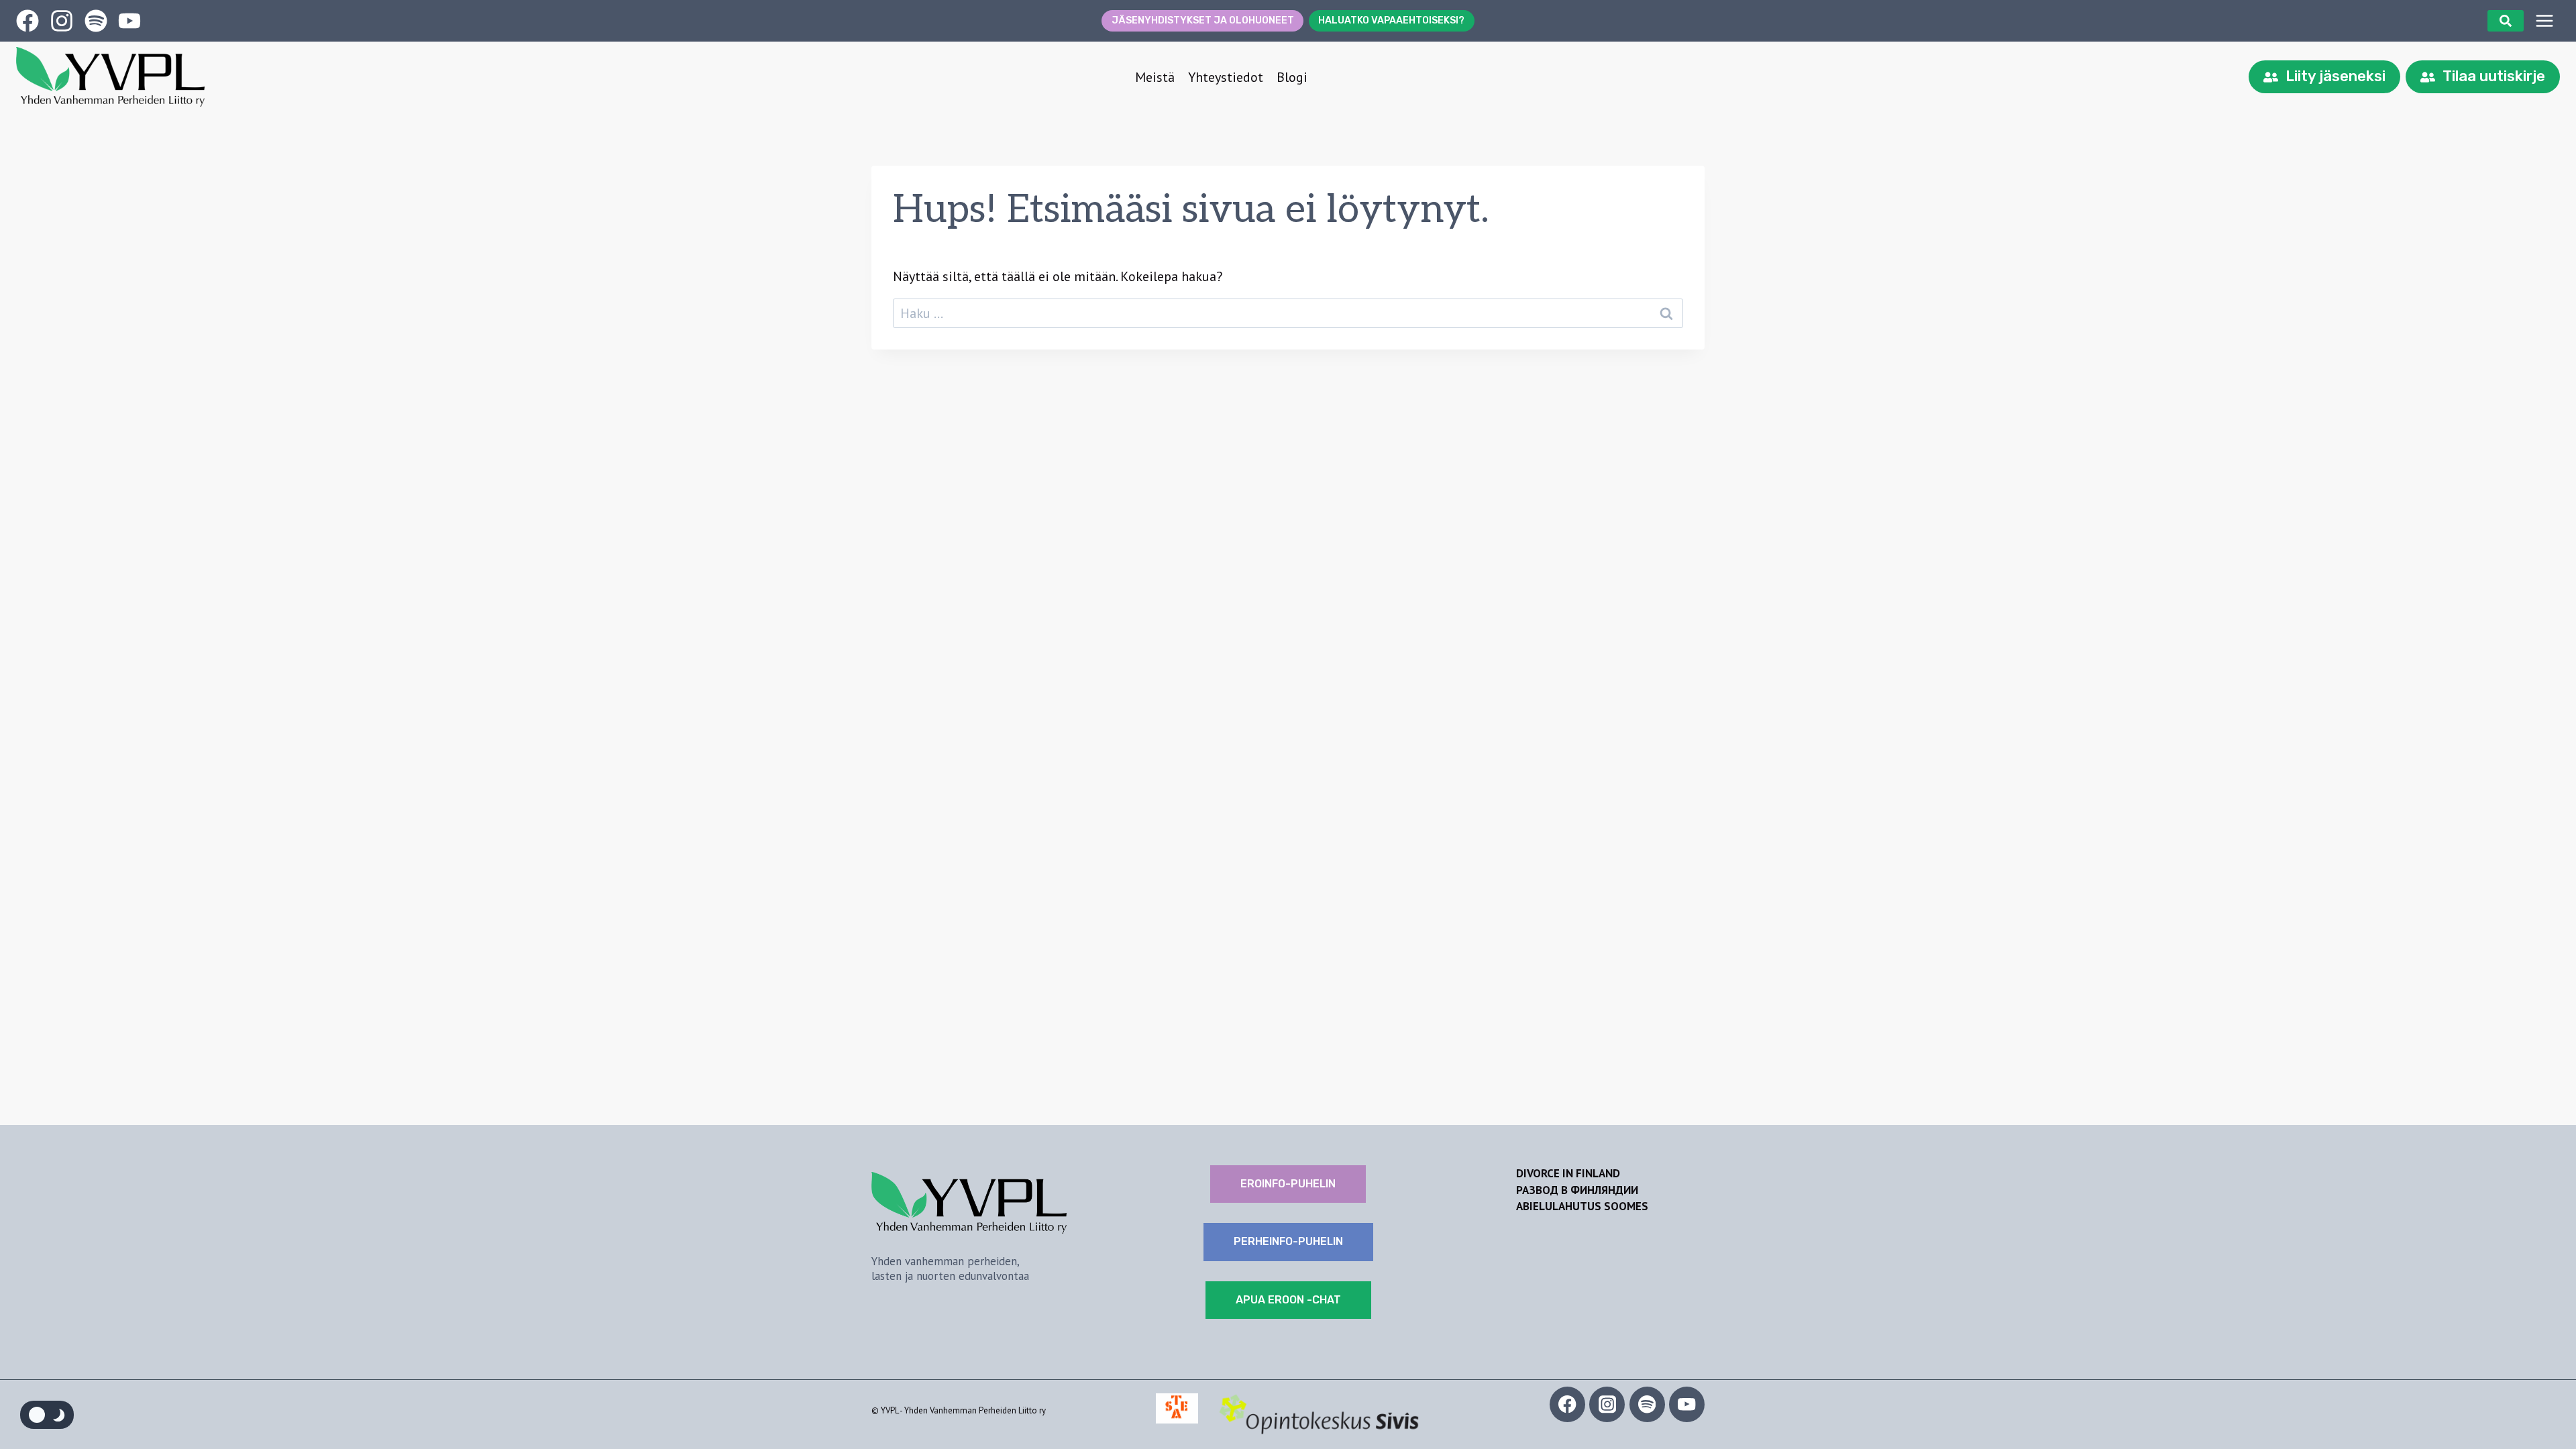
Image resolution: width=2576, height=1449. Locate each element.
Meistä (1155, 77)
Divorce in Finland (1568, 1173)
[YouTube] (1687, 1404)
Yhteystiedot (1226, 77)
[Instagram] (1607, 1404)
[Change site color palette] (47, 1415)
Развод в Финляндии (1577, 1190)
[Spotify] (1647, 1404)
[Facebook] (1567, 1404)
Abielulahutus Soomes (1582, 1206)
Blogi (1292, 77)
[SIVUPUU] (2544, 21)
